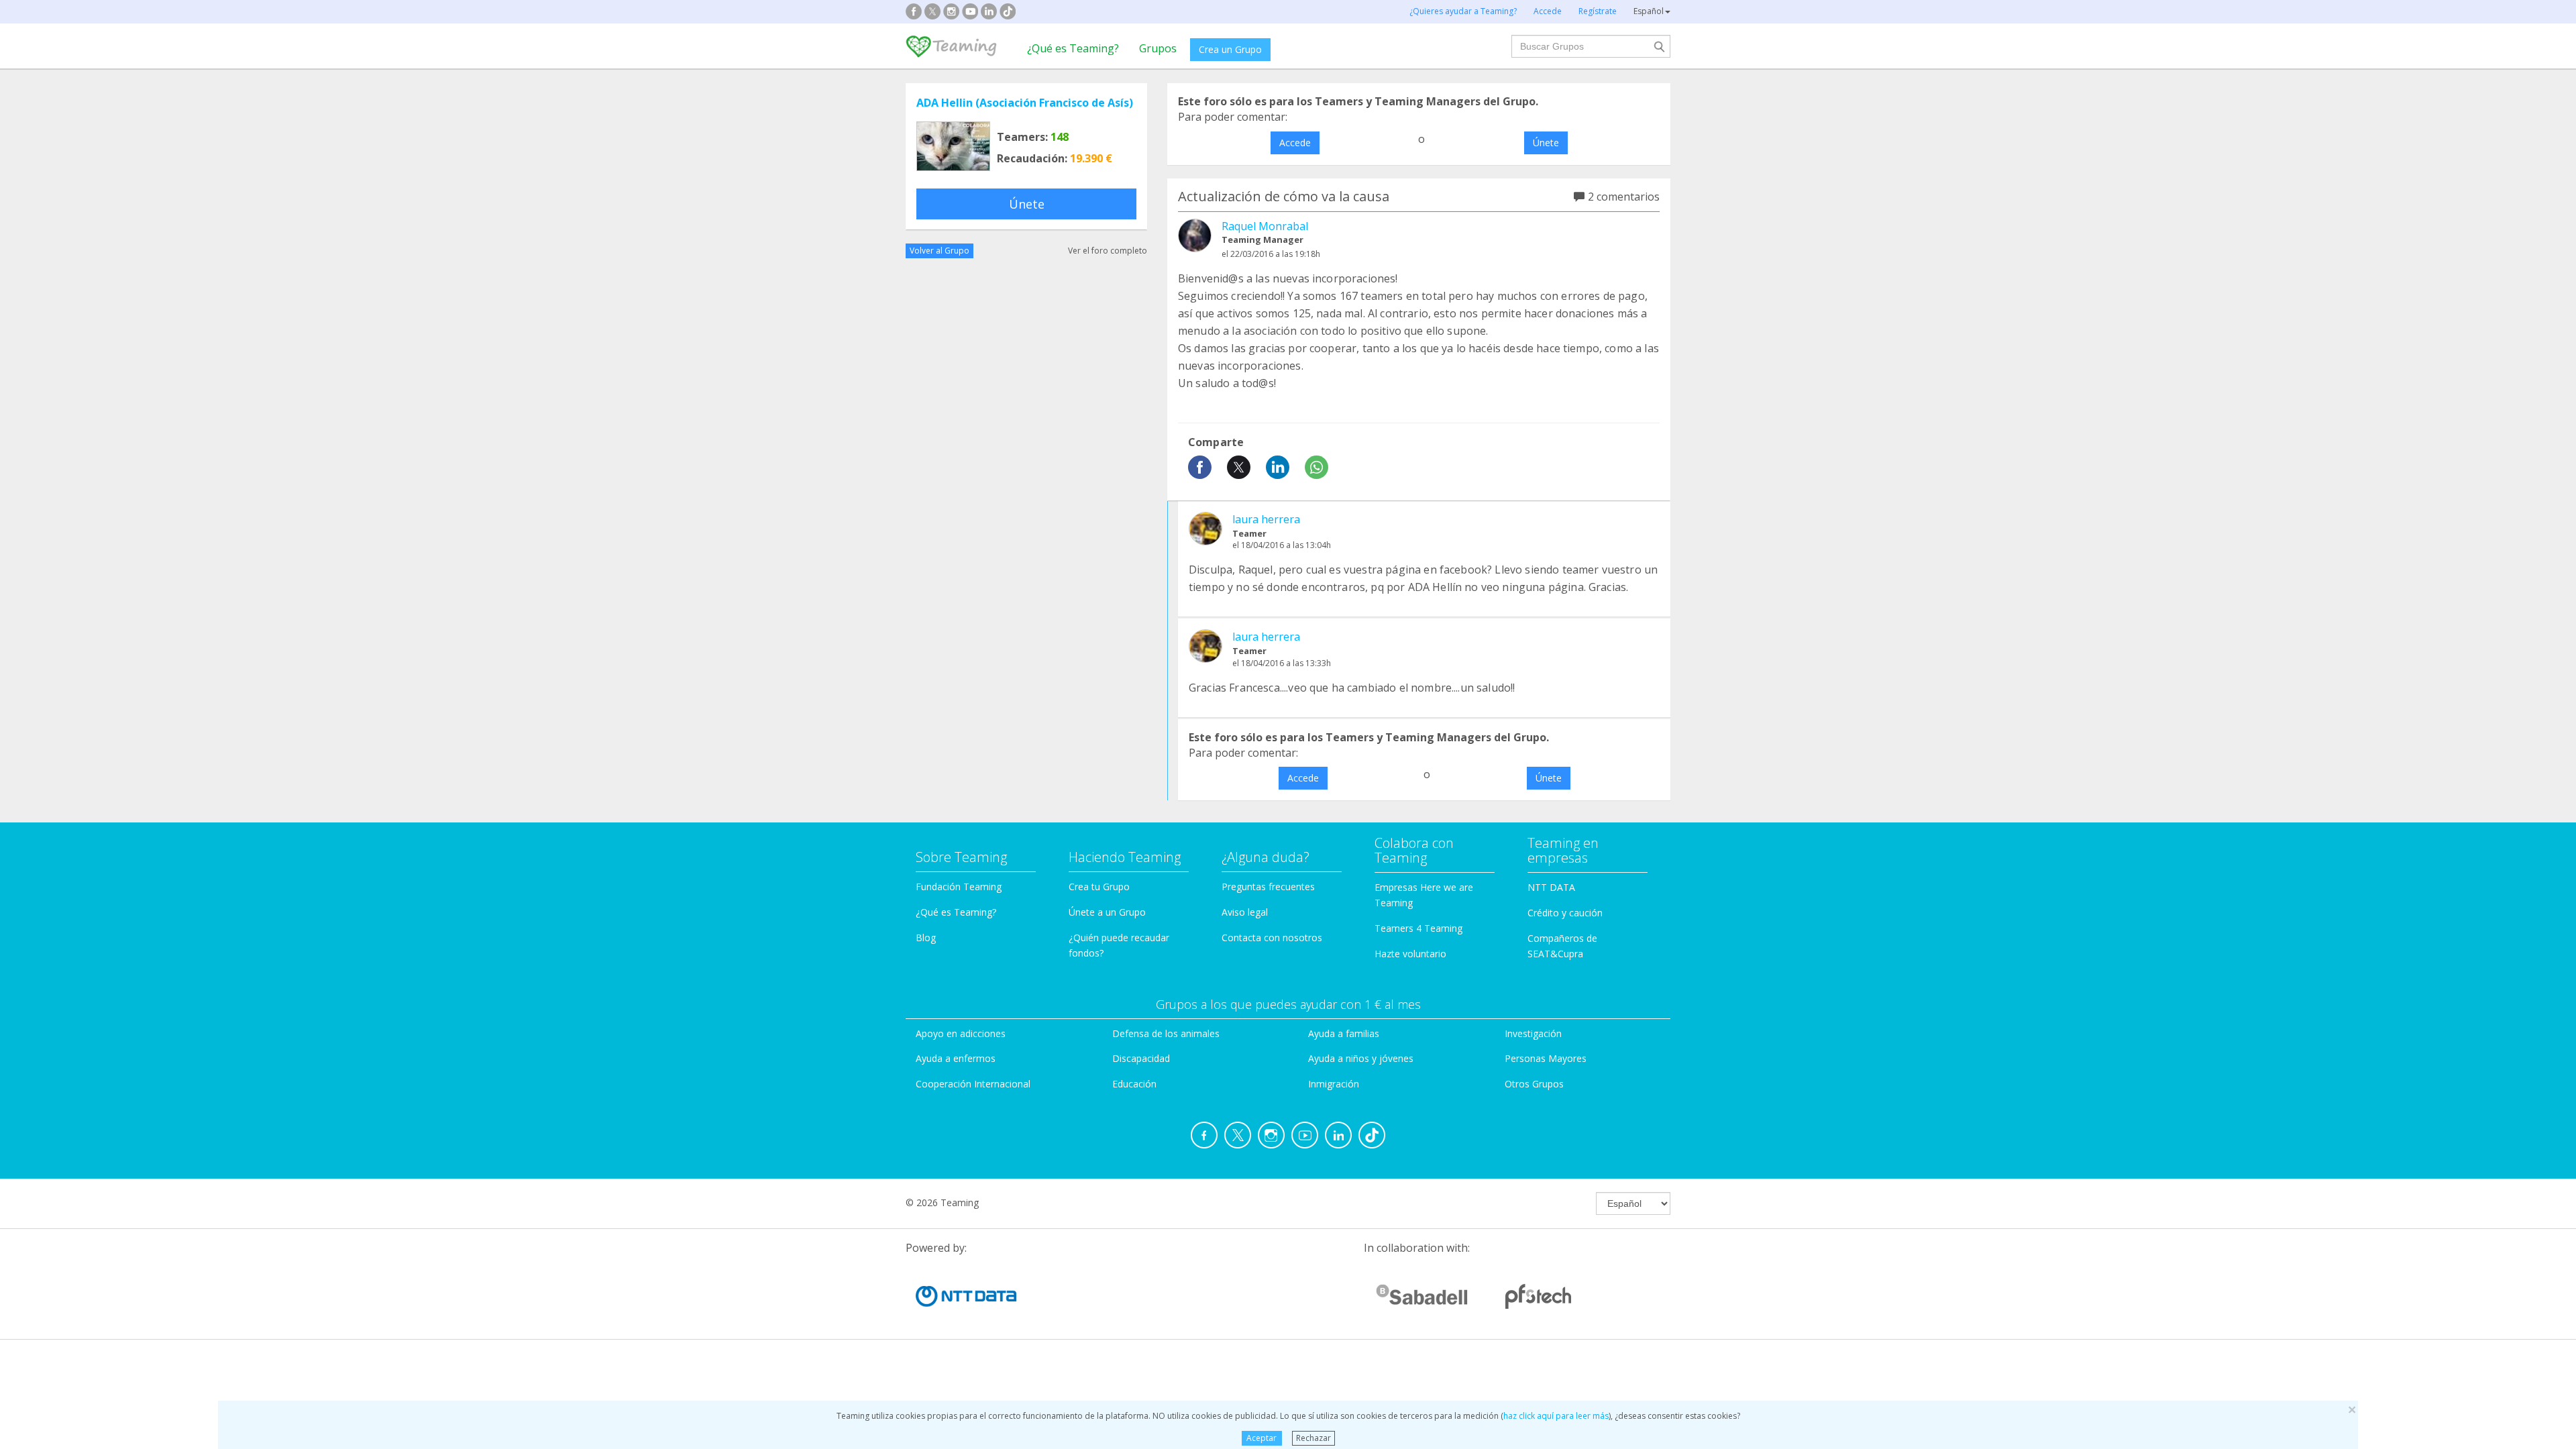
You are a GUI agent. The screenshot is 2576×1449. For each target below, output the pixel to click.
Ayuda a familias (1344, 1033)
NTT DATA (1551, 887)
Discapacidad (1141, 1058)
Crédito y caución (1565, 913)
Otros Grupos (1534, 1084)
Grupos (1158, 48)
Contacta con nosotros (1272, 937)
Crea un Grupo (1230, 49)
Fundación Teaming (959, 887)
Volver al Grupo (940, 251)
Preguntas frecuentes (1268, 887)
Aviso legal (1245, 912)
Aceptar (1262, 1438)
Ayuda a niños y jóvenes (1361, 1058)
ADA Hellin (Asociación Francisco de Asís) (1025, 103)
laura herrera (1266, 519)
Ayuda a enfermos (956, 1058)
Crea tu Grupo (1099, 887)
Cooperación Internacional (973, 1084)
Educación (1134, 1084)
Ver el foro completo (1108, 251)
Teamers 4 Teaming (1418, 928)
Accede (1295, 143)
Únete (1027, 204)
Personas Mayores (1546, 1058)
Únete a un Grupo (1107, 912)
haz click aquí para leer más (1556, 1416)
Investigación (1533, 1033)
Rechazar (1313, 1438)
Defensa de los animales (1166, 1033)
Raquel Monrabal (1265, 226)
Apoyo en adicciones (961, 1033)
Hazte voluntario (1410, 954)
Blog (926, 937)
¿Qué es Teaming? (1073, 48)
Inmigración (1334, 1084)
